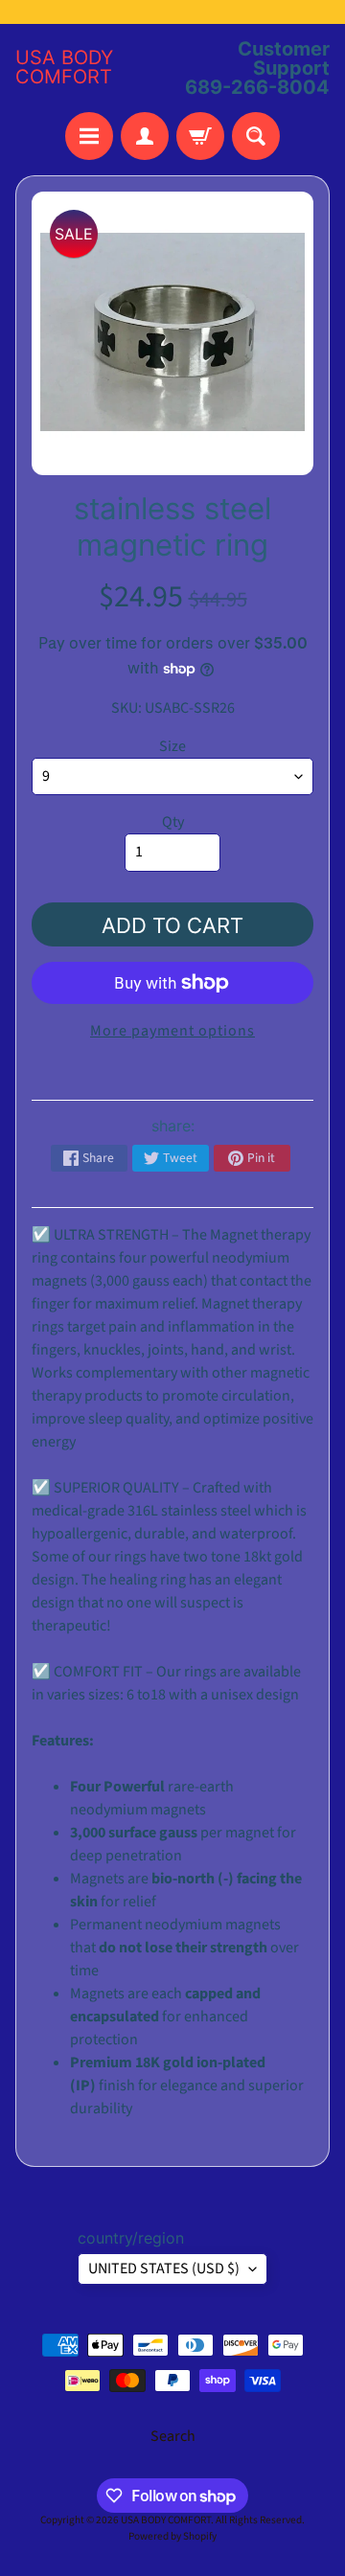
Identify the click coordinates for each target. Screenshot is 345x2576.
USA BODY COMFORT (64, 67)
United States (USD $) (164, 2268)
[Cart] (200, 136)
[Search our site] (256, 136)
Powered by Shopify (172, 2536)
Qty (173, 822)
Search (173, 2436)
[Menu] (89, 136)
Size (172, 746)
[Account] (145, 136)
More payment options (172, 1031)
